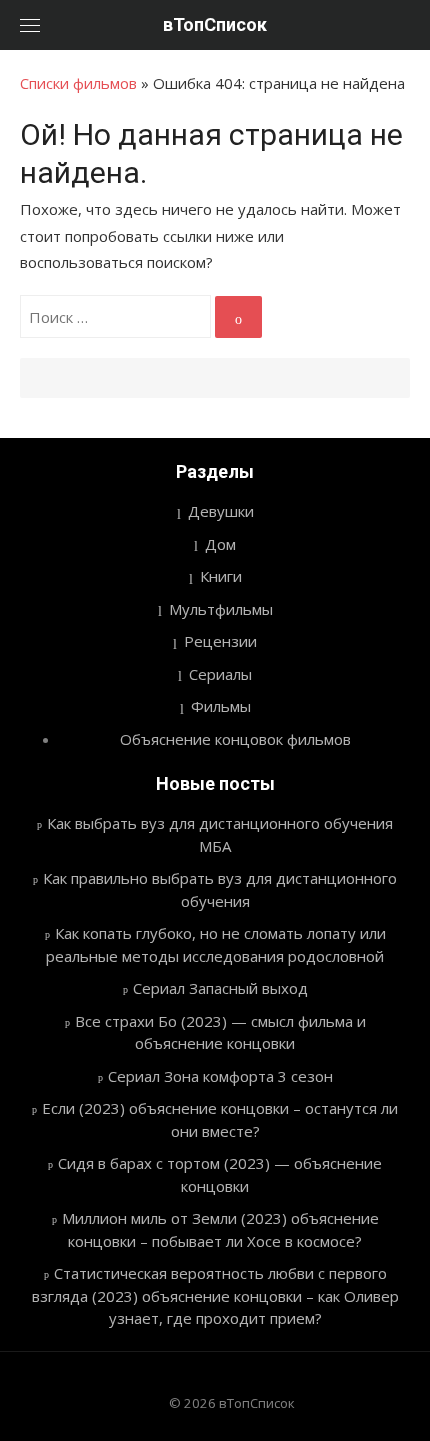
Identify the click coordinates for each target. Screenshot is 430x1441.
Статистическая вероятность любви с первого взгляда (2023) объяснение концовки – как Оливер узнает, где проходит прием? (215, 1295)
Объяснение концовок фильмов (235, 739)
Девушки (221, 511)
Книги (221, 576)
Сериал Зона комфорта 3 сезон (220, 1076)
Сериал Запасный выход (220, 988)
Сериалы (220, 674)
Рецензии (220, 641)
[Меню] (30, 25)
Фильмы (221, 706)
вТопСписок (215, 24)
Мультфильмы (221, 609)
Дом (220, 544)
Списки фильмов (78, 83)
